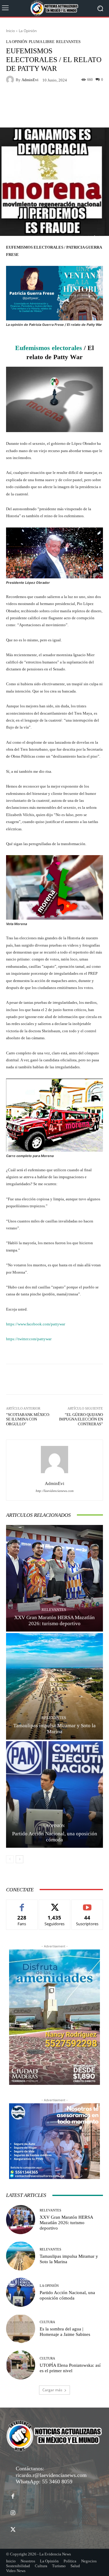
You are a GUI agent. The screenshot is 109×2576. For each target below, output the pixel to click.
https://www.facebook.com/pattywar (36, 1324)
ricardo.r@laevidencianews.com (51, 2475)
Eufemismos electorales (49, 348)
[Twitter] (13, 2530)
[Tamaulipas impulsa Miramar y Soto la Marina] (54, 1686)
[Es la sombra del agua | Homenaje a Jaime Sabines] (21, 2329)
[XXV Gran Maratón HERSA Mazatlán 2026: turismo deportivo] (54, 1578)
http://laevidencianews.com (55, 1491)
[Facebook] (13, 2497)
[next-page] (20, 1859)
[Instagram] (13, 2513)
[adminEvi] (11, 80)
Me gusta (22, 1904)
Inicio (10, 31)
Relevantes (68, 42)
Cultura (47, 2322)
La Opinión (28, 31)
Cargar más (52, 2390)
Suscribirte (87, 1904)
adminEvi (30, 80)
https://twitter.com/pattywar (29, 1339)
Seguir (55, 1904)
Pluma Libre (42, 42)
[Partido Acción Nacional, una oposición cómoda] (54, 1794)
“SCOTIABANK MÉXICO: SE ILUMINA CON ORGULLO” (28, 1419)
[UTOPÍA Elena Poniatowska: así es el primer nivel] (21, 2365)
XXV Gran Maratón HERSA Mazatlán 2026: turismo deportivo (66, 2223)
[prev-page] (10, 1859)
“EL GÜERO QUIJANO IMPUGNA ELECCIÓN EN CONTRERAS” (81, 1419)
